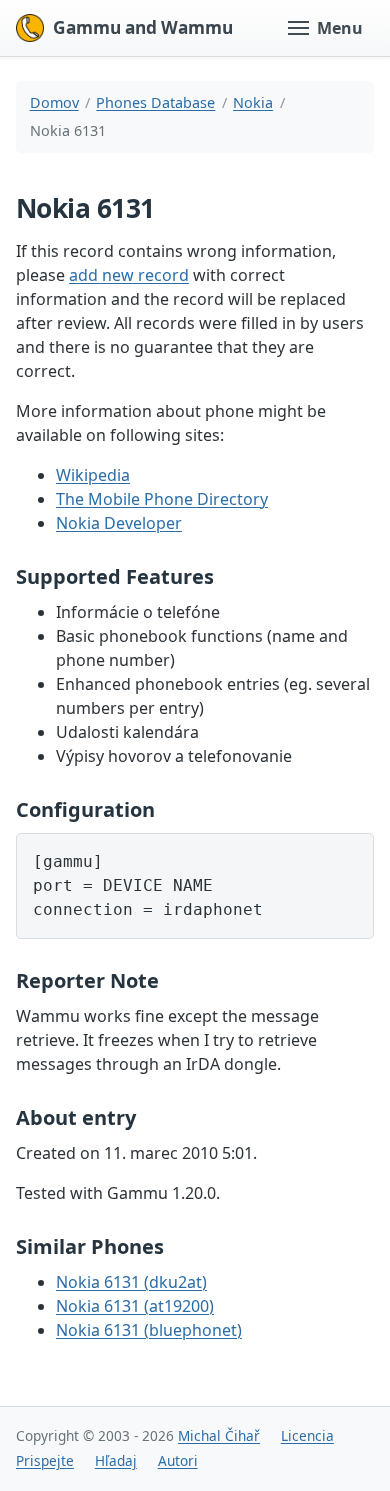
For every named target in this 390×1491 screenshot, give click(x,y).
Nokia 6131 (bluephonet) (149, 1330)
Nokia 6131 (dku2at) (131, 1282)
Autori (178, 1460)
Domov (54, 102)
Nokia (253, 102)
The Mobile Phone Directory (162, 499)
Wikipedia (93, 475)
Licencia (307, 1435)
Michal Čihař (219, 1435)
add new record (129, 275)
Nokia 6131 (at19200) (135, 1306)
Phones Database (155, 102)
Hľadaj (116, 1460)
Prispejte (45, 1460)
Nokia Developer (119, 523)
